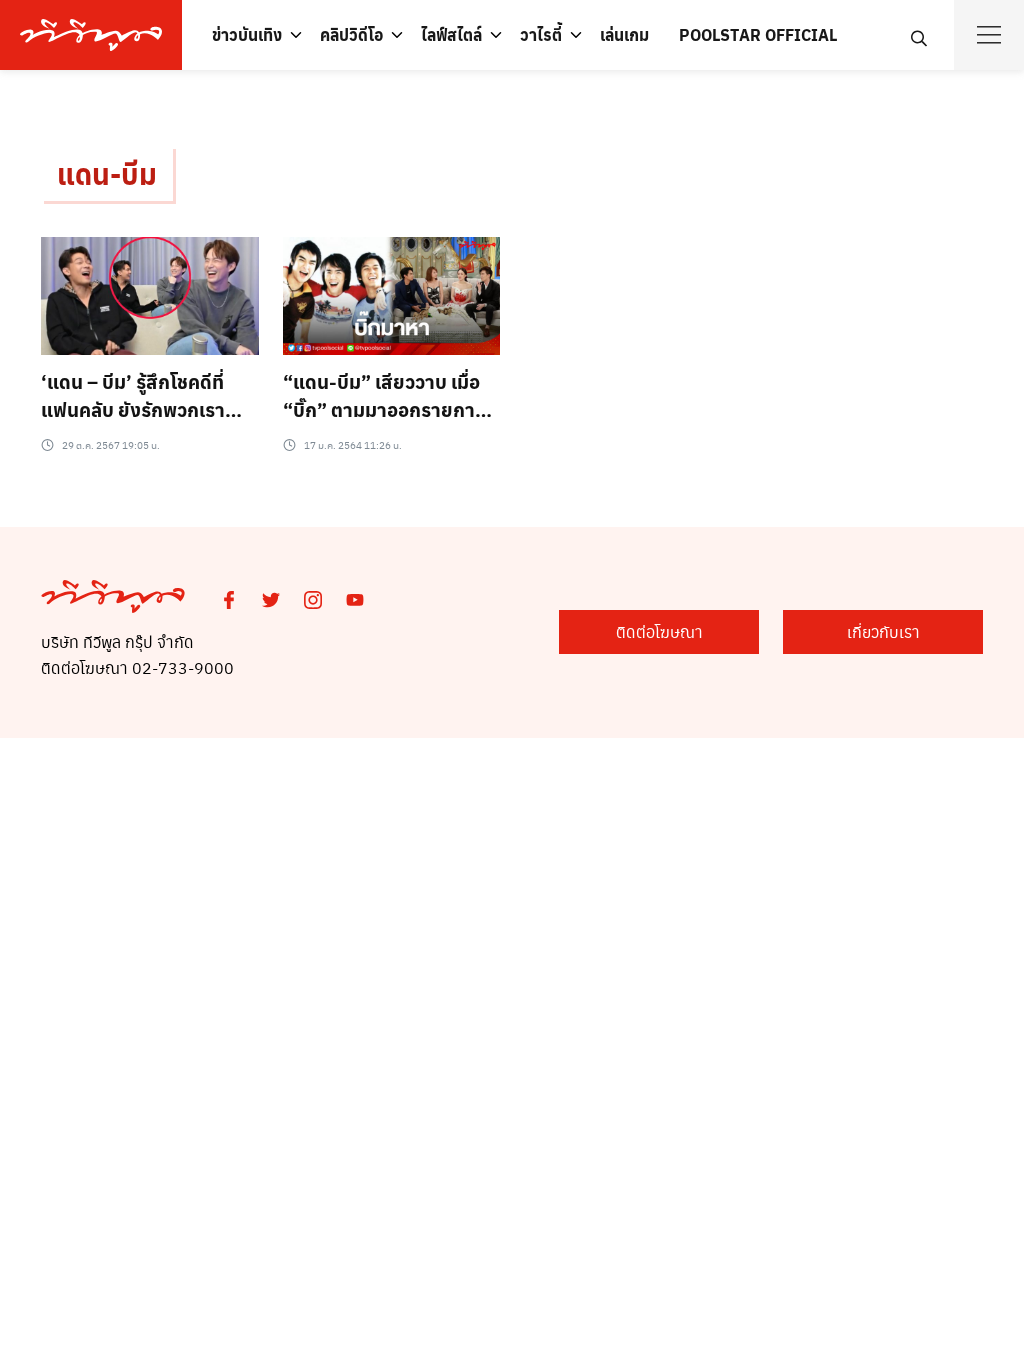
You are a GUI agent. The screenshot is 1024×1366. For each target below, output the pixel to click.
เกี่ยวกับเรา (883, 631)
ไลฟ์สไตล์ (451, 34)
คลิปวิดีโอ (351, 34)
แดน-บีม (107, 173)
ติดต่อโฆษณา (659, 631)
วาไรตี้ (541, 34)
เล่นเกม (624, 34)
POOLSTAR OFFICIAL (758, 34)
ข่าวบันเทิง (247, 34)
